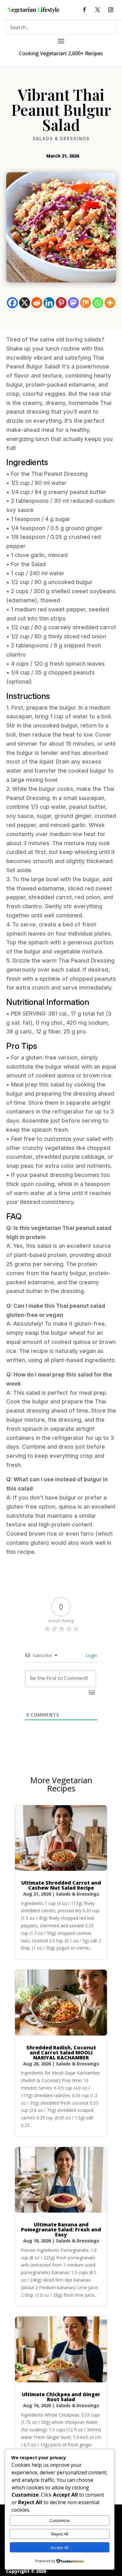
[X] (25, 303)
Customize (60, 2520)
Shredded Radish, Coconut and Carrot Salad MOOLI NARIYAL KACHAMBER (61, 2053)
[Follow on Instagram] (111, 10)
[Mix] (86, 303)
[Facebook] (12, 303)
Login (91, 1655)
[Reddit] (37, 303)
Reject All (60, 2534)
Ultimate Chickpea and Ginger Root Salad (61, 2397)
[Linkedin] (49, 303)
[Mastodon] (73, 303)
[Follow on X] (98, 10)
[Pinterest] (61, 303)
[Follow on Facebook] (84, 10)
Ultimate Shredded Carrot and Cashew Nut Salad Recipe (61, 1885)
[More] (110, 303)
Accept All (60, 2547)
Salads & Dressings (61, 139)
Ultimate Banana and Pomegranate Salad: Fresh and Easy (61, 2230)
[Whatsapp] (98, 303)
